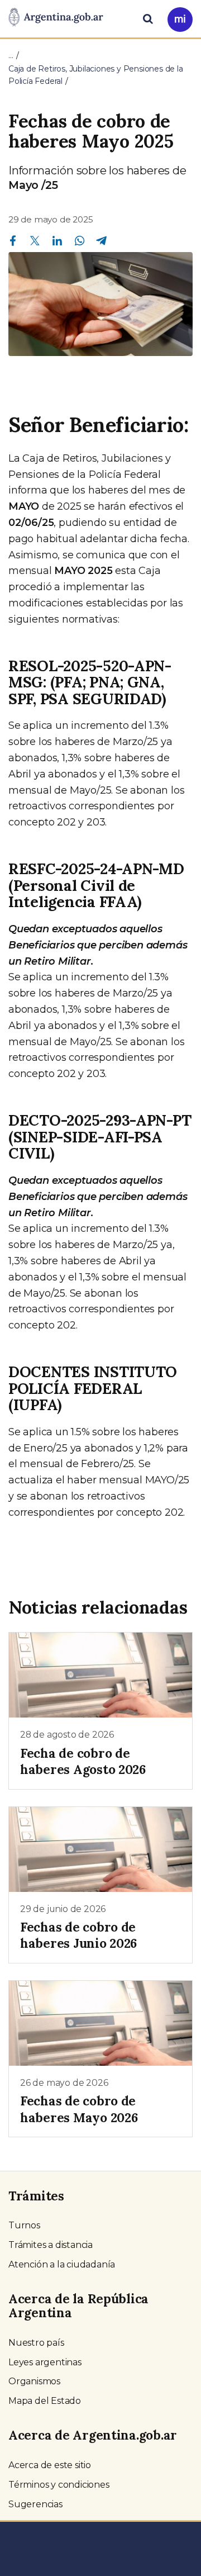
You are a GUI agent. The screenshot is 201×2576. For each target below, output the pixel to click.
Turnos (24, 2225)
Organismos (34, 2381)
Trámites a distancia (51, 2245)
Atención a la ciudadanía (62, 2264)
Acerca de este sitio (50, 2465)
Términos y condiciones (59, 2485)
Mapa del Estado (45, 2401)
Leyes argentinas (45, 2362)
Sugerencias (35, 2504)
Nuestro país (36, 2343)
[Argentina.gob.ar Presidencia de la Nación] (56, 18)
